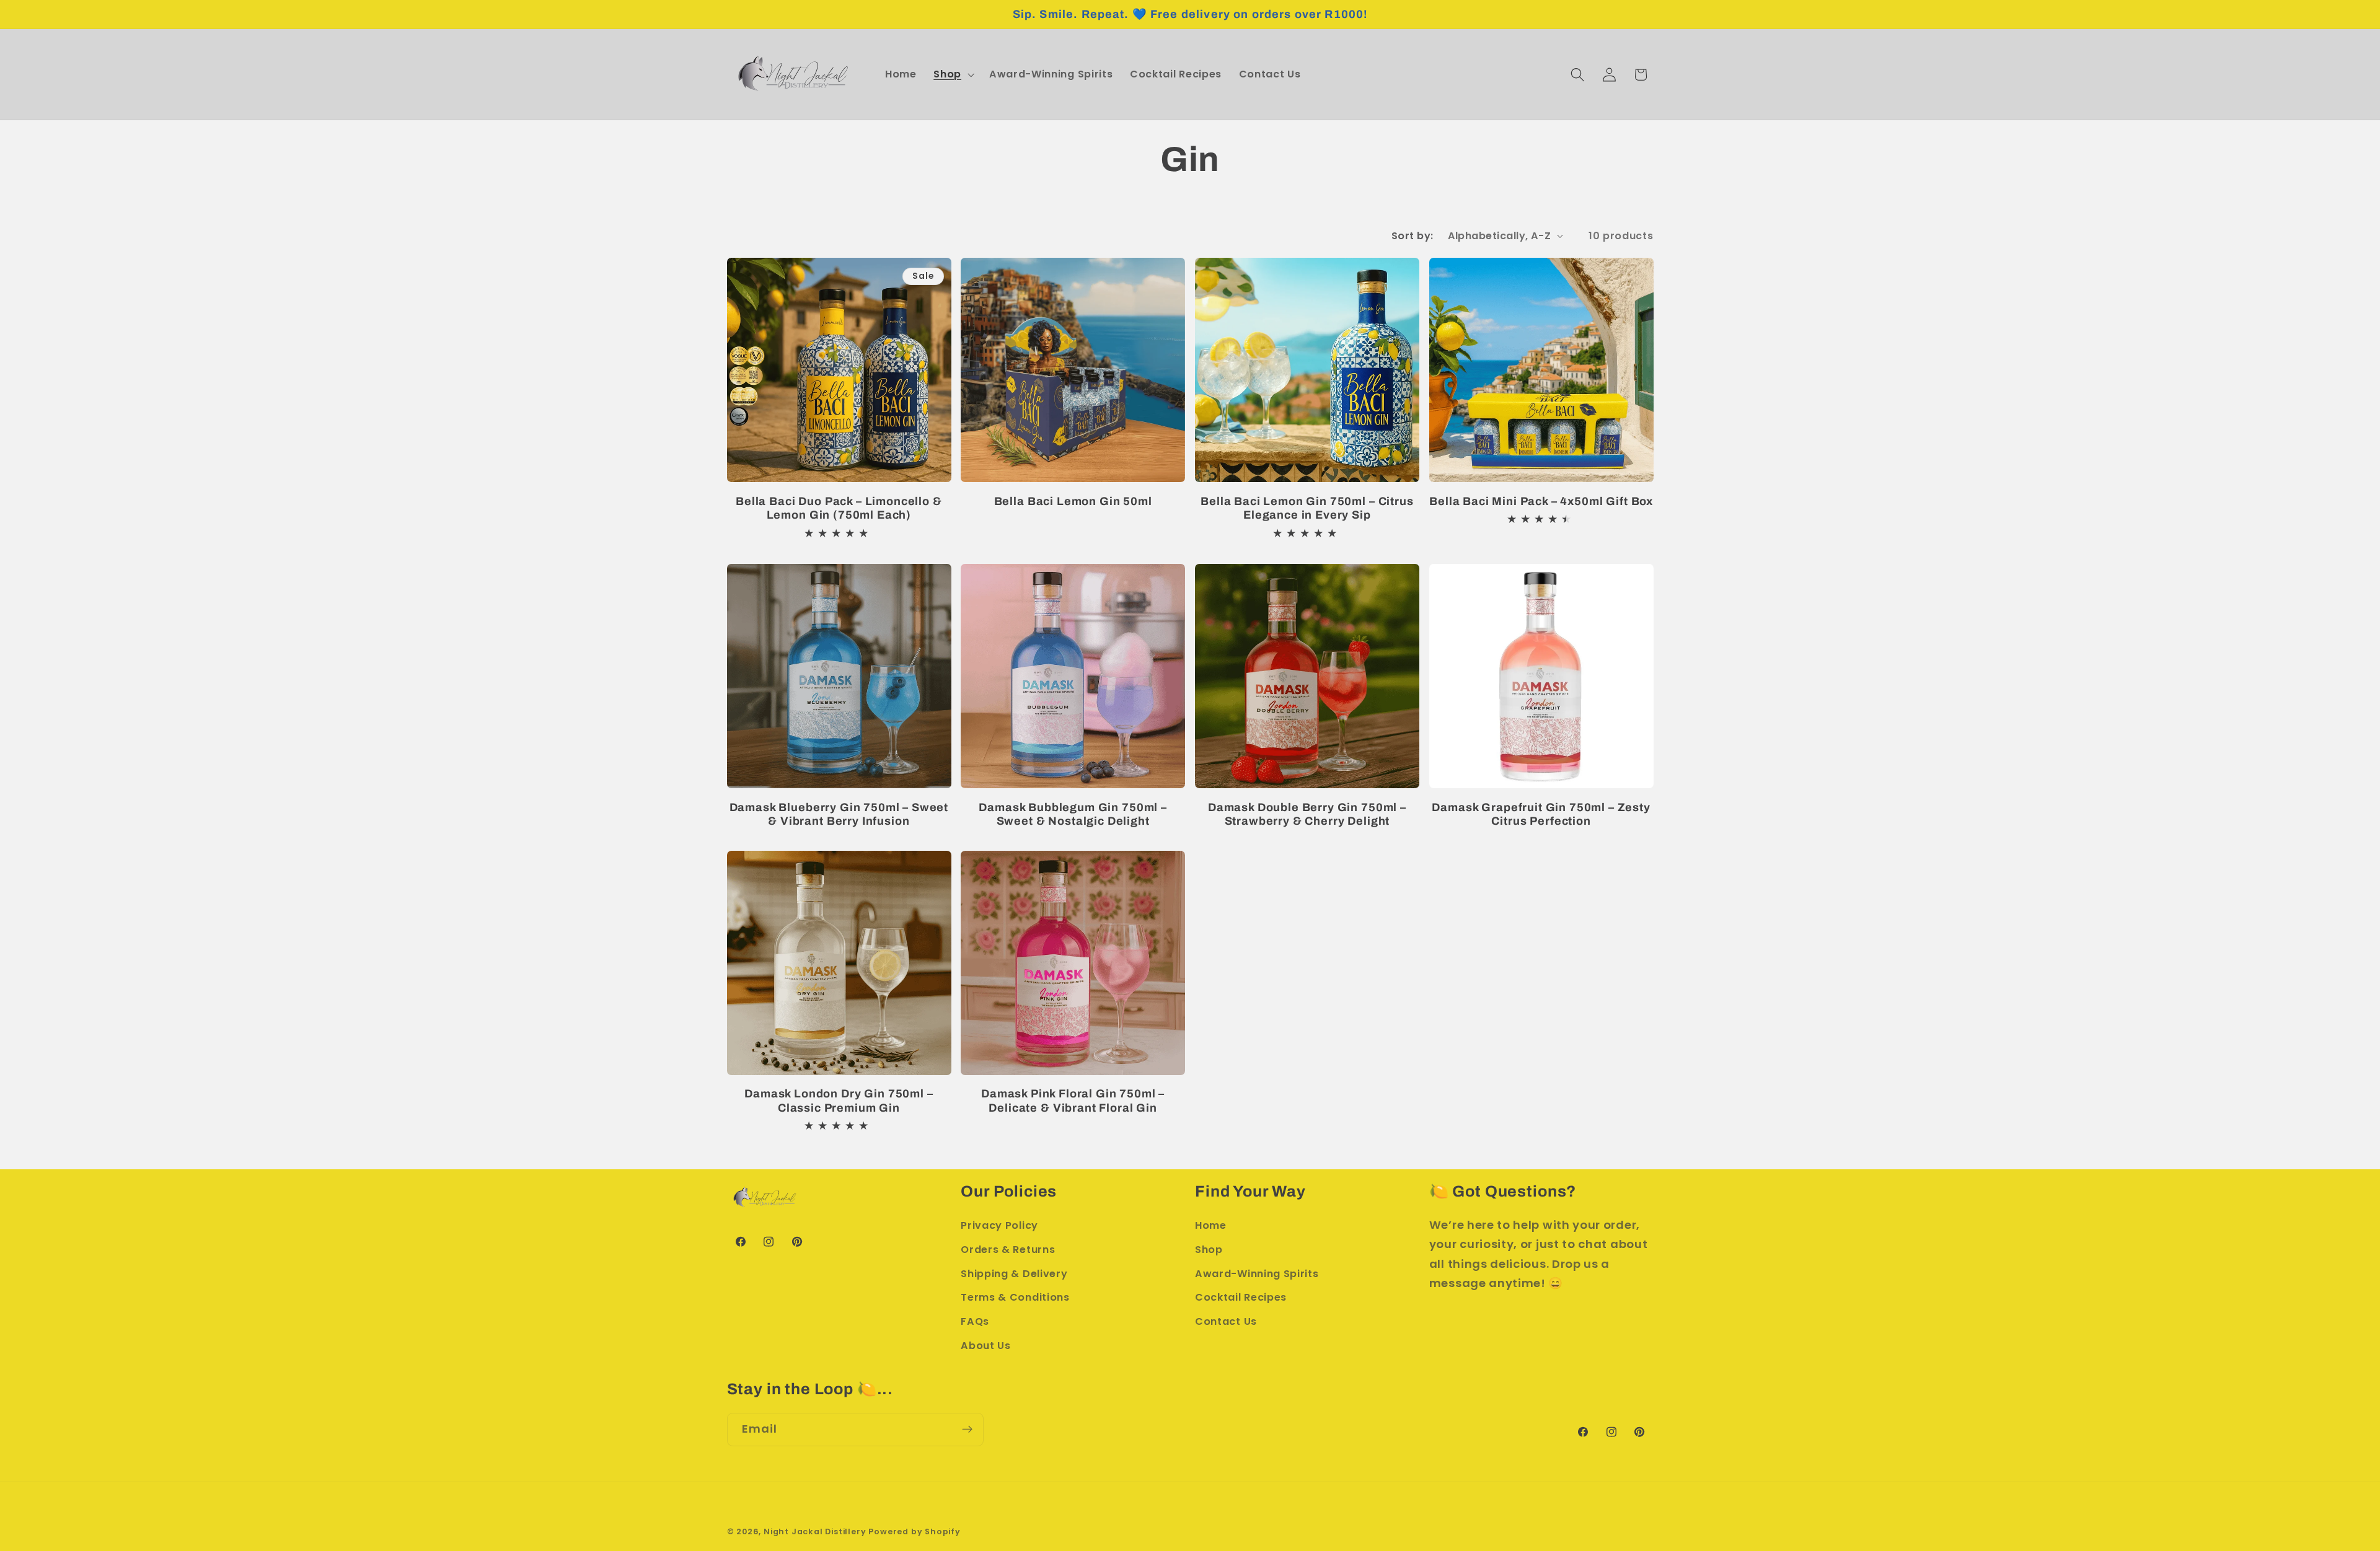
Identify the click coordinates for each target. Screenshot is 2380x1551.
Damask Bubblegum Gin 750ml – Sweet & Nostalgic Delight (1073, 815)
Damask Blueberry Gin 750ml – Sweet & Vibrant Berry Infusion (839, 815)
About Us (986, 1346)
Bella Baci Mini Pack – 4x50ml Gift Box (1541, 501)
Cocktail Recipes (1241, 1297)
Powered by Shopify (915, 1531)
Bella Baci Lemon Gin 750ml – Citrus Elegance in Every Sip (1307, 508)
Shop (1209, 1250)
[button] (953, 74)
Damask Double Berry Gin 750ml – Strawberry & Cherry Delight (1307, 815)
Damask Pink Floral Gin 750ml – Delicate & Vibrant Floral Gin (1073, 1101)
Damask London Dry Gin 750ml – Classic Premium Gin (839, 1101)
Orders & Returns (1008, 1250)
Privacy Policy (999, 1225)
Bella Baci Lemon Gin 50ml (1073, 501)
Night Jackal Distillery (815, 1531)
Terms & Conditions (1015, 1297)
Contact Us (1226, 1321)
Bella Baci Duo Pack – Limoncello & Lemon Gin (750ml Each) (839, 508)
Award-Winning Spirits (1257, 1274)
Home (1211, 1225)
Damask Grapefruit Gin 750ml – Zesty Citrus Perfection (1541, 815)
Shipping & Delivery (1014, 1274)
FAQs (975, 1321)
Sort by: (1413, 236)
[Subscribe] (967, 1430)
